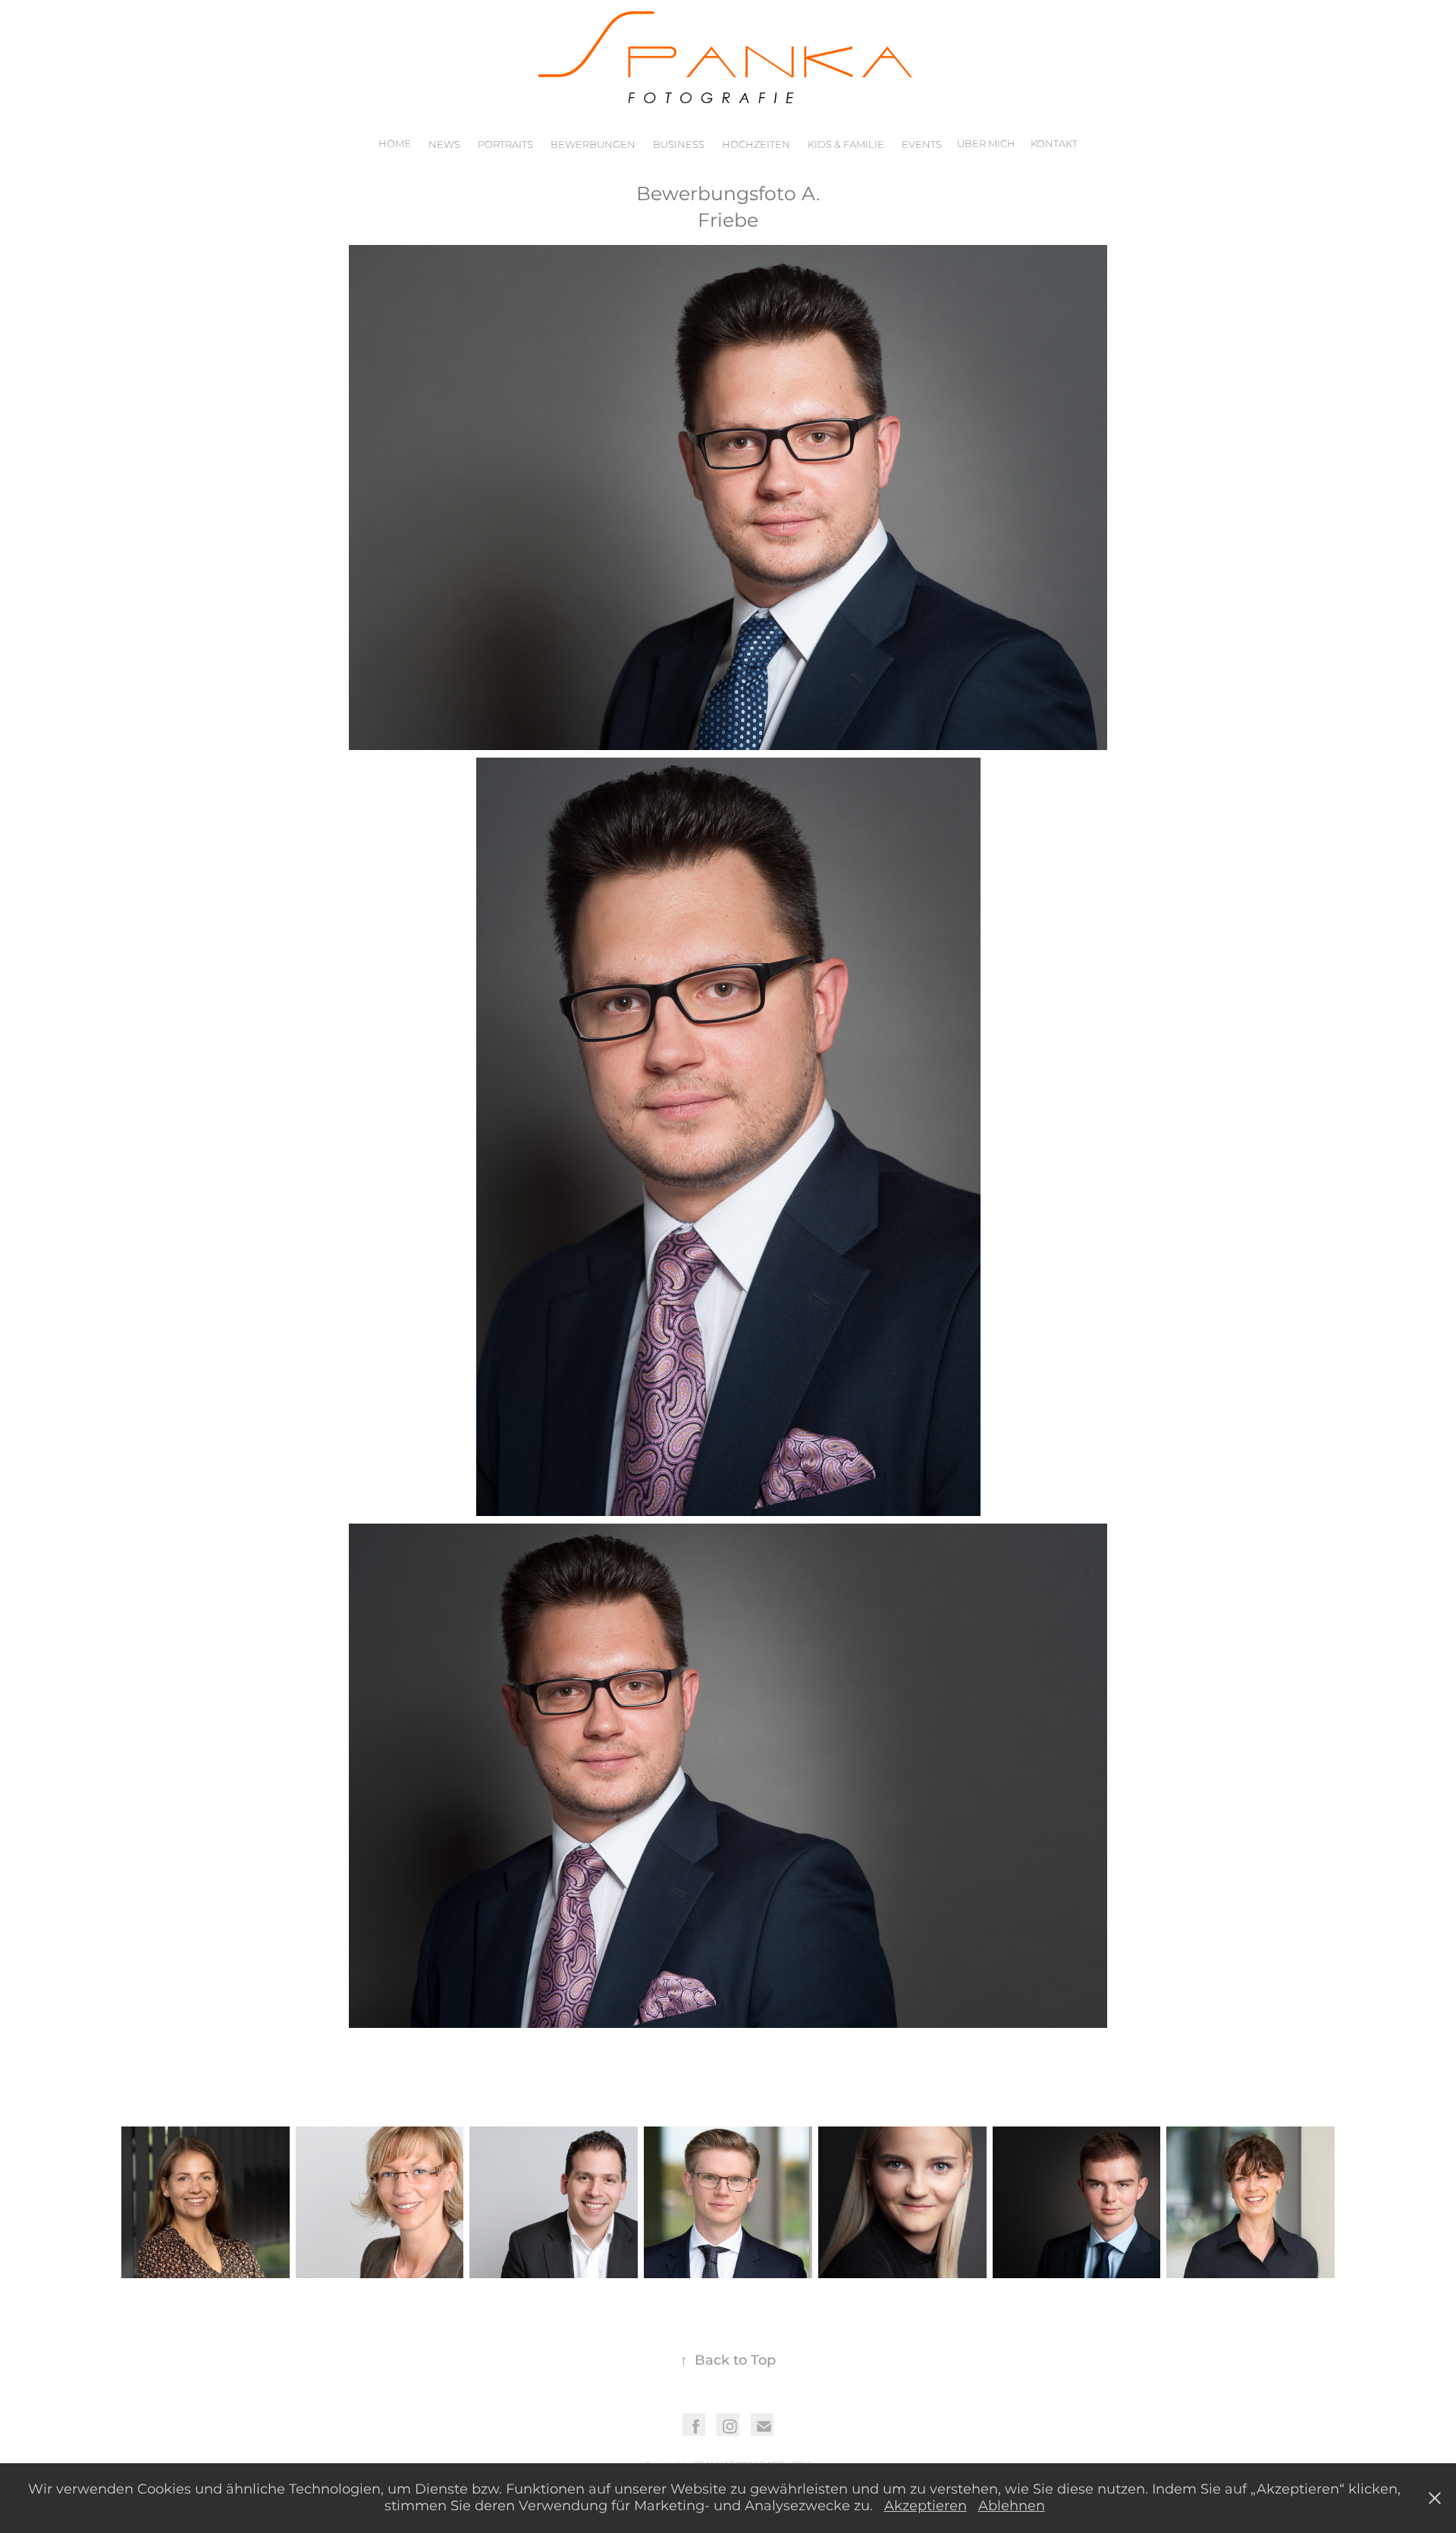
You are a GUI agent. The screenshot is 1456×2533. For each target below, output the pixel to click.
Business (679, 145)
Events (922, 145)
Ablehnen (1012, 2506)
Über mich (986, 144)
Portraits (505, 145)
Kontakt (1054, 144)
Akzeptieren (926, 2506)
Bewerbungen (593, 145)
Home (395, 144)
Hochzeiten (756, 145)
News (444, 145)
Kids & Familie (846, 145)
